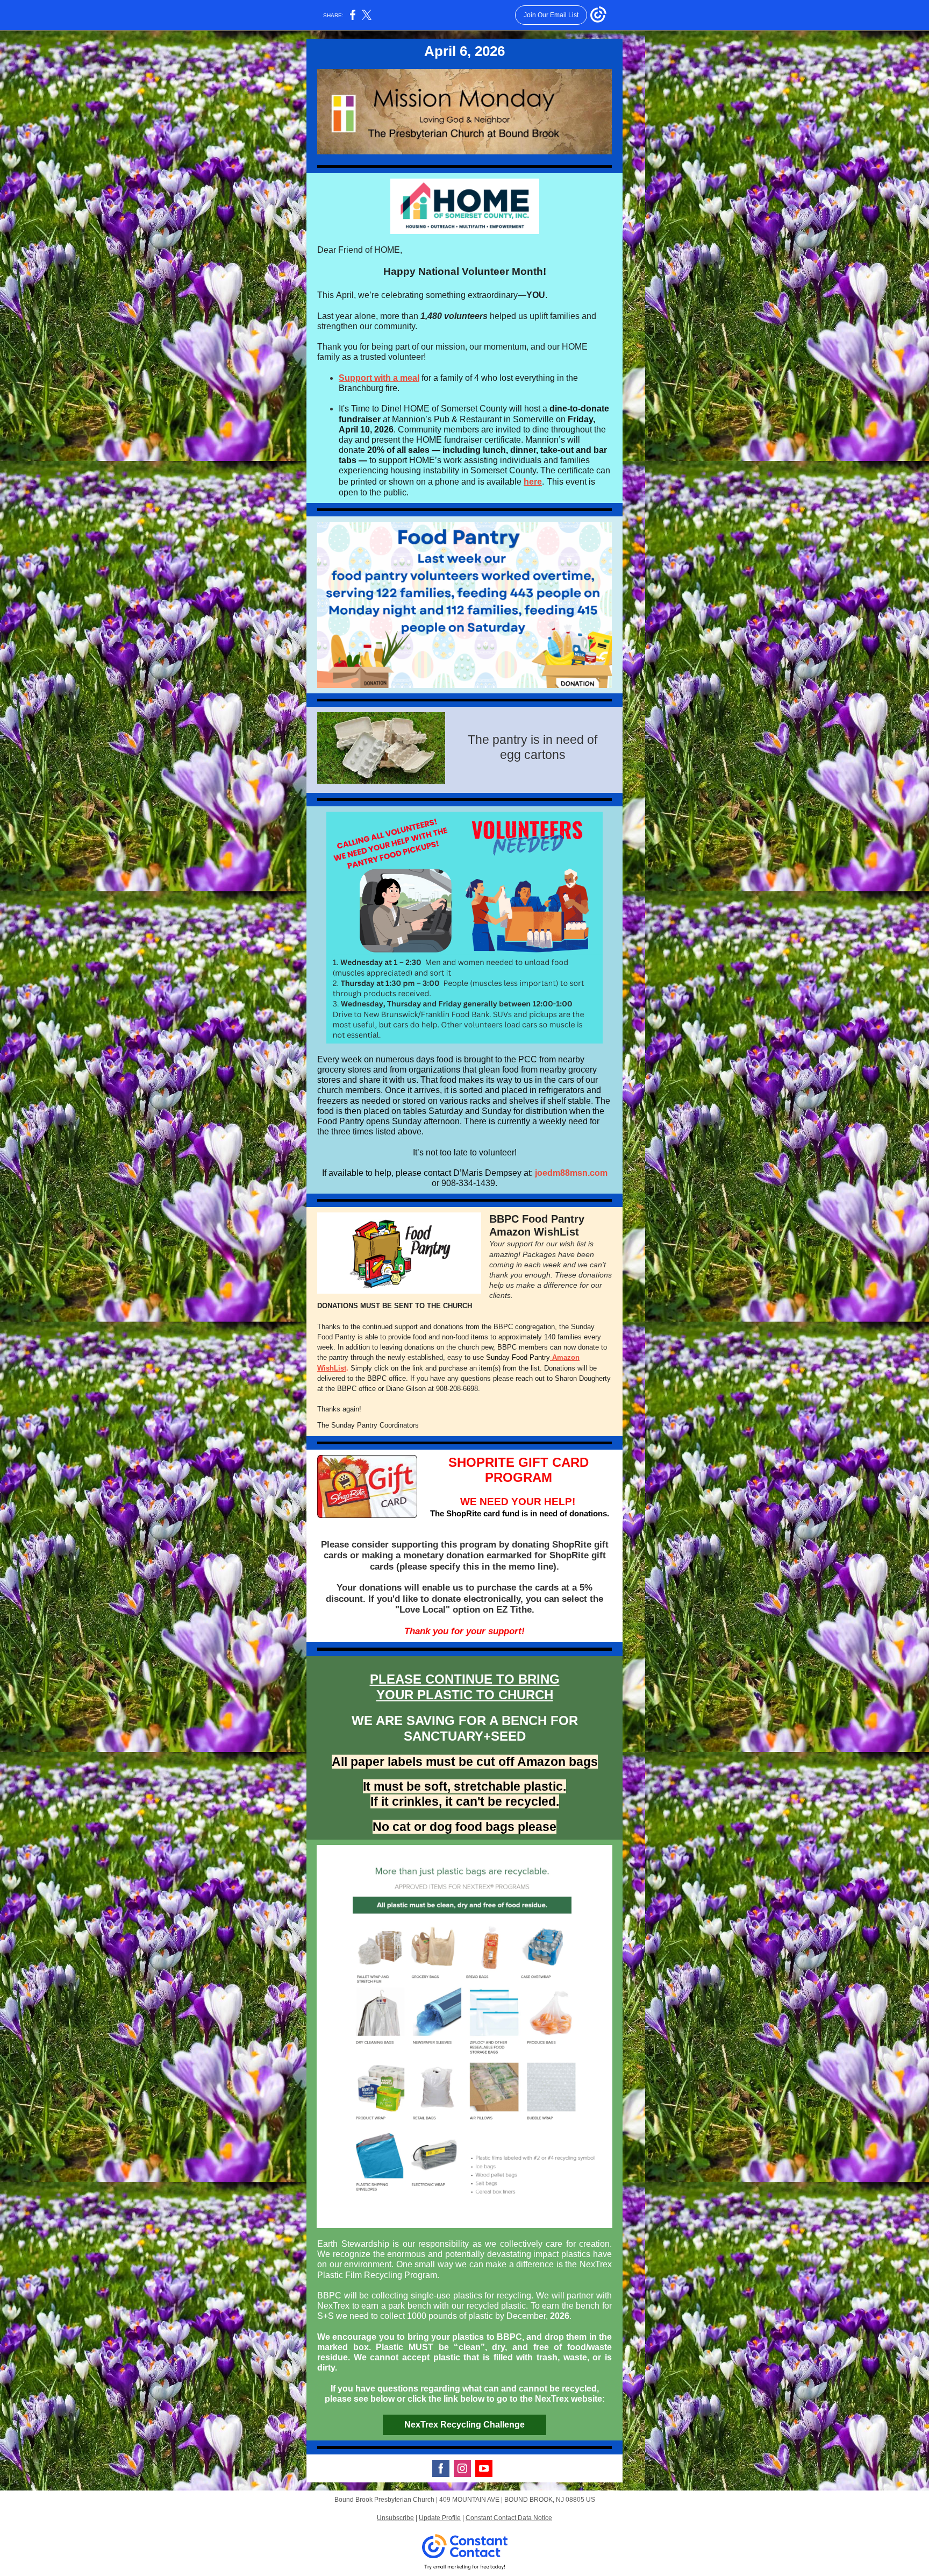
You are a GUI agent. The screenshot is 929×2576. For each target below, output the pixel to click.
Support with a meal (379, 378)
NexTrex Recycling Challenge (464, 2425)
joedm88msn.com (571, 1173)
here (533, 482)
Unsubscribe (395, 2518)
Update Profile (440, 2518)
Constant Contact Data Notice (509, 2518)
